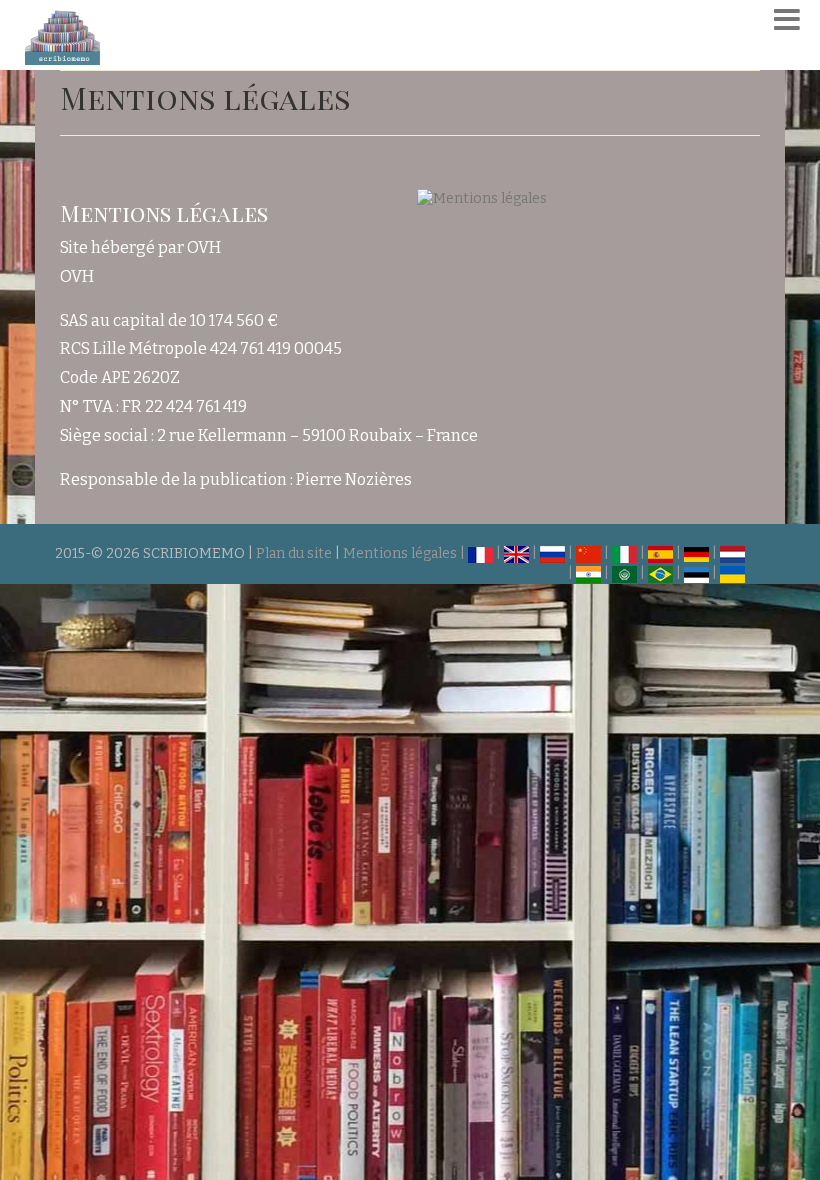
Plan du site (294, 553)
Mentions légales (400, 553)
